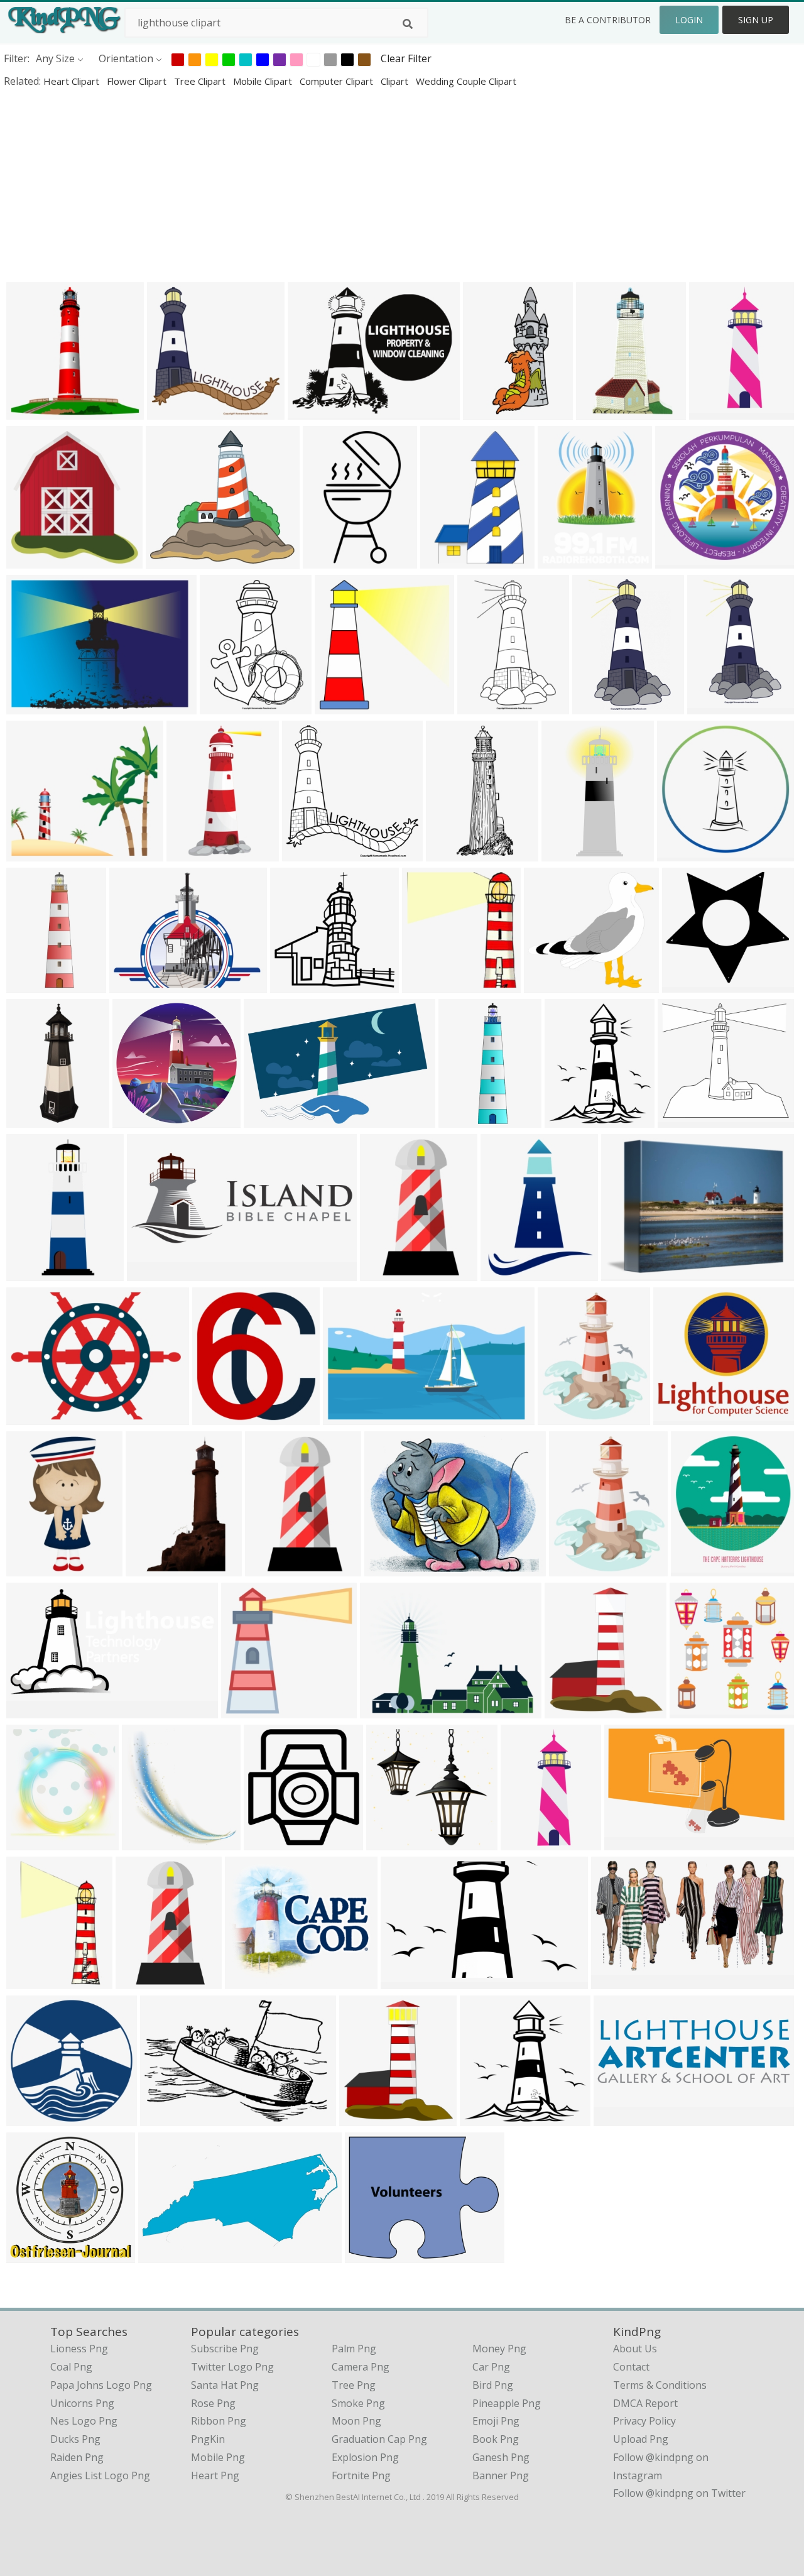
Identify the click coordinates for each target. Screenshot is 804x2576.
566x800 (383, 1273)
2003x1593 (316, 411)
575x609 (693, 1710)
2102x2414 (699, 1568)
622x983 (600, 411)
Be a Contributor (608, 20)
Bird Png (493, 2385)
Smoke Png (358, 2403)
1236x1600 (718, 411)
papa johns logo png (101, 2385)
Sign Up (756, 20)
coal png (71, 2367)
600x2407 (464, 1119)
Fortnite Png (361, 2475)
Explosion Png (365, 2457)
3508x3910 (35, 1842)
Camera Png (361, 2367)
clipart (396, 81)
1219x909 (135, 984)
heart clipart (73, 81)
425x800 (565, 853)
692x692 (679, 560)
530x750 (269, 1568)
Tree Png (354, 2385)
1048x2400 (454, 853)
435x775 (139, 1981)
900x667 (30, 706)
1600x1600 (250, 1710)
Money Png (499, 2349)
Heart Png (215, 2475)
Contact (631, 2367)
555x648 (568, 1119)
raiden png (77, 2457)
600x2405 (32, 984)
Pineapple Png (507, 2403)
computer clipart (338, 81)
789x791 (681, 853)
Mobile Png (218, 2457)
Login (689, 20)
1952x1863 (395, 1842)
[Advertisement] (377, 185)
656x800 (561, 1416)
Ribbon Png (219, 2421)
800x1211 (32, 1981)
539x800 (444, 560)
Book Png (496, 2439)
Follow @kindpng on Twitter (679, 2493)
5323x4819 (686, 1119)
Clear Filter (406, 58)
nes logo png (84, 2421)
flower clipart (138, 81)
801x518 (346, 1416)
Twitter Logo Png (232, 2367)
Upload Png (641, 2439)
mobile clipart (264, 81)
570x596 (30, 560)
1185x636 (164, 2255)
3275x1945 (633, 1842)
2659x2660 (141, 1119)
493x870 (30, 1568)
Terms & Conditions (660, 2385)
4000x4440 (573, 1710)
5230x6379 (578, 1568)
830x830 (338, 706)
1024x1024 (35, 411)
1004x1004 (35, 2118)
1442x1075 (388, 1710)
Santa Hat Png (225, 2385)
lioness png (79, 2349)
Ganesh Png (501, 2457)
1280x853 (166, 2118)
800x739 (169, 560)
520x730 (223, 706)
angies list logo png (100, 2475)
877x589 (267, 1119)
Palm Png (354, 2349)
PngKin (208, 2439)
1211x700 (617, 1981)
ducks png (75, 2439)
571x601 (426, 984)
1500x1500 (150, 1842)
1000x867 (251, 1981)
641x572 (30, 853)
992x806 (388, 1568)
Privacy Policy (644, 2421)
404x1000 (32, 1119)
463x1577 (527, 1842)
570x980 (326, 560)
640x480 (30, 1416)
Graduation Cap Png (379, 2439)
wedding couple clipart (466, 81)
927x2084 (489, 411)
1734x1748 (35, 2255)
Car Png (491, 2367)
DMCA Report (645, 2403)
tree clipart (201, 81)
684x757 (363, 2118)
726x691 (677, 1416)
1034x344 (620, 2118)
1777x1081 (409, 1981)
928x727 (368, 2255)
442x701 (481, 706)
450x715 (596, 706)
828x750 (686, 984)
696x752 (216, 1416)
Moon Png (356, 2421)
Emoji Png (496, 2421)
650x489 (625, 1273)
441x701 (711, 706)
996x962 (294, 984)
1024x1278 (566, 560)
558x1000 (193, 853)
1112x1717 (154, 1568)
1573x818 (32, 1710)
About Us (635, 2349)
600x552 (547, 984)
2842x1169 (155, 1273)
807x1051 (507, 1273)
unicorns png (82, 2403)
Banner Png (501, 2475)
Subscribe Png (225, 2349)
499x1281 (32, 1273)
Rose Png (213, 2403)
